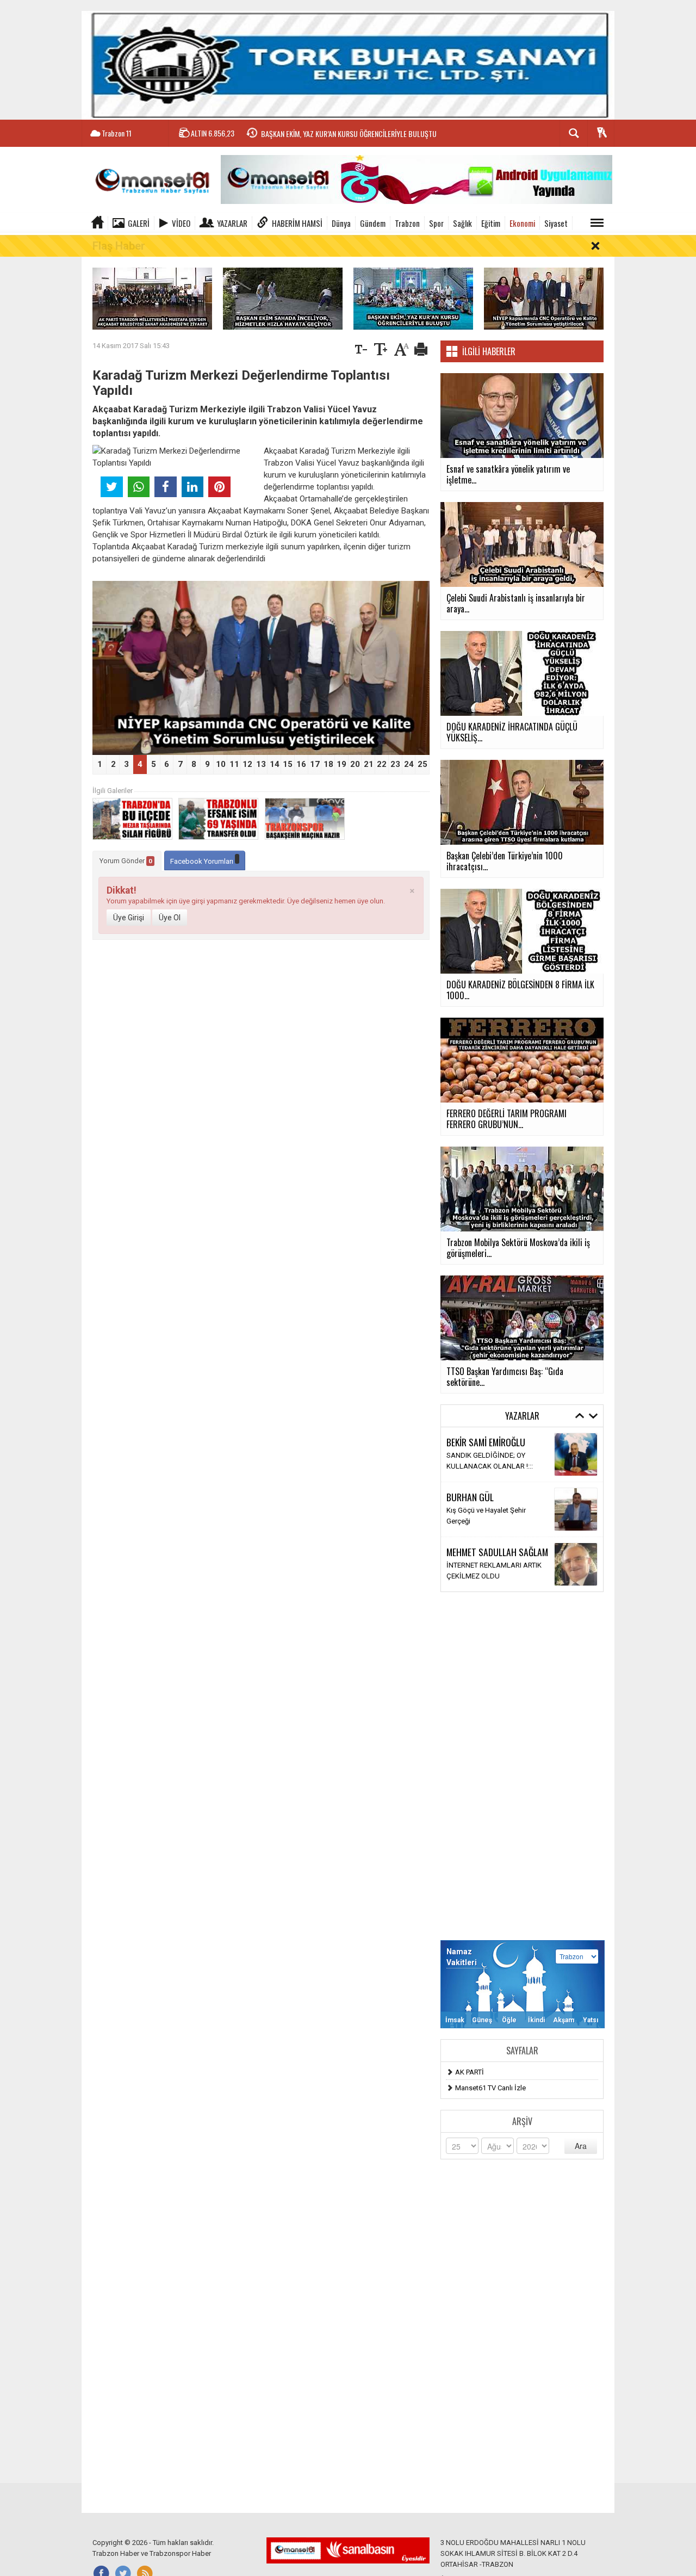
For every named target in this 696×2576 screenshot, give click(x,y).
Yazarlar (232, 223)
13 (261, 764)
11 (234, 764)
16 (301, 764)
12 (247, 764)
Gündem (373, 223)
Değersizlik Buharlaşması (486, 1571)
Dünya (341, 223)
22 (382, 764)
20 (355, 764)
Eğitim (491, 223)
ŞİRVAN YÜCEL (471, 1557)
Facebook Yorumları (203, 861)
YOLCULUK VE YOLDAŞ (483, 1516)
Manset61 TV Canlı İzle (490, 2088)
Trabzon (407, 223)
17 (315, 764)
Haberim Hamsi (297, 223)
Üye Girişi (129, 918)
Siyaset (556, 223)
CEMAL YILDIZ (470, 1447)
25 (422, 764)
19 (341, 764)
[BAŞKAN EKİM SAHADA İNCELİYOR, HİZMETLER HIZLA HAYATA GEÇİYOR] (283, 298)
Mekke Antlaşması (476, 1461)
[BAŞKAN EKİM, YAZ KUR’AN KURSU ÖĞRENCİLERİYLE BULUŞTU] (413, 298)
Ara (581, 2146)
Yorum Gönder (126, 861)
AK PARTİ (470, 2072)
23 (395, 764)
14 (275, 764)
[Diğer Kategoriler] (597, 223)
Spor (436, 223)
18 (328, 764)
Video (181, 223)
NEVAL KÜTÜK (471, 1502)
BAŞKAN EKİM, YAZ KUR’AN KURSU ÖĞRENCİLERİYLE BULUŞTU (349, 134)
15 (288, 764)
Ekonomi (522, 223)
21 (369, 764)
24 (409, 764)
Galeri (139, 223)
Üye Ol (170, 918)
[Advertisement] (522, 1766)
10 (221, 764)
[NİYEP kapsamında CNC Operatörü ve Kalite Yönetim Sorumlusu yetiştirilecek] (544, 298)
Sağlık (462, 223)
